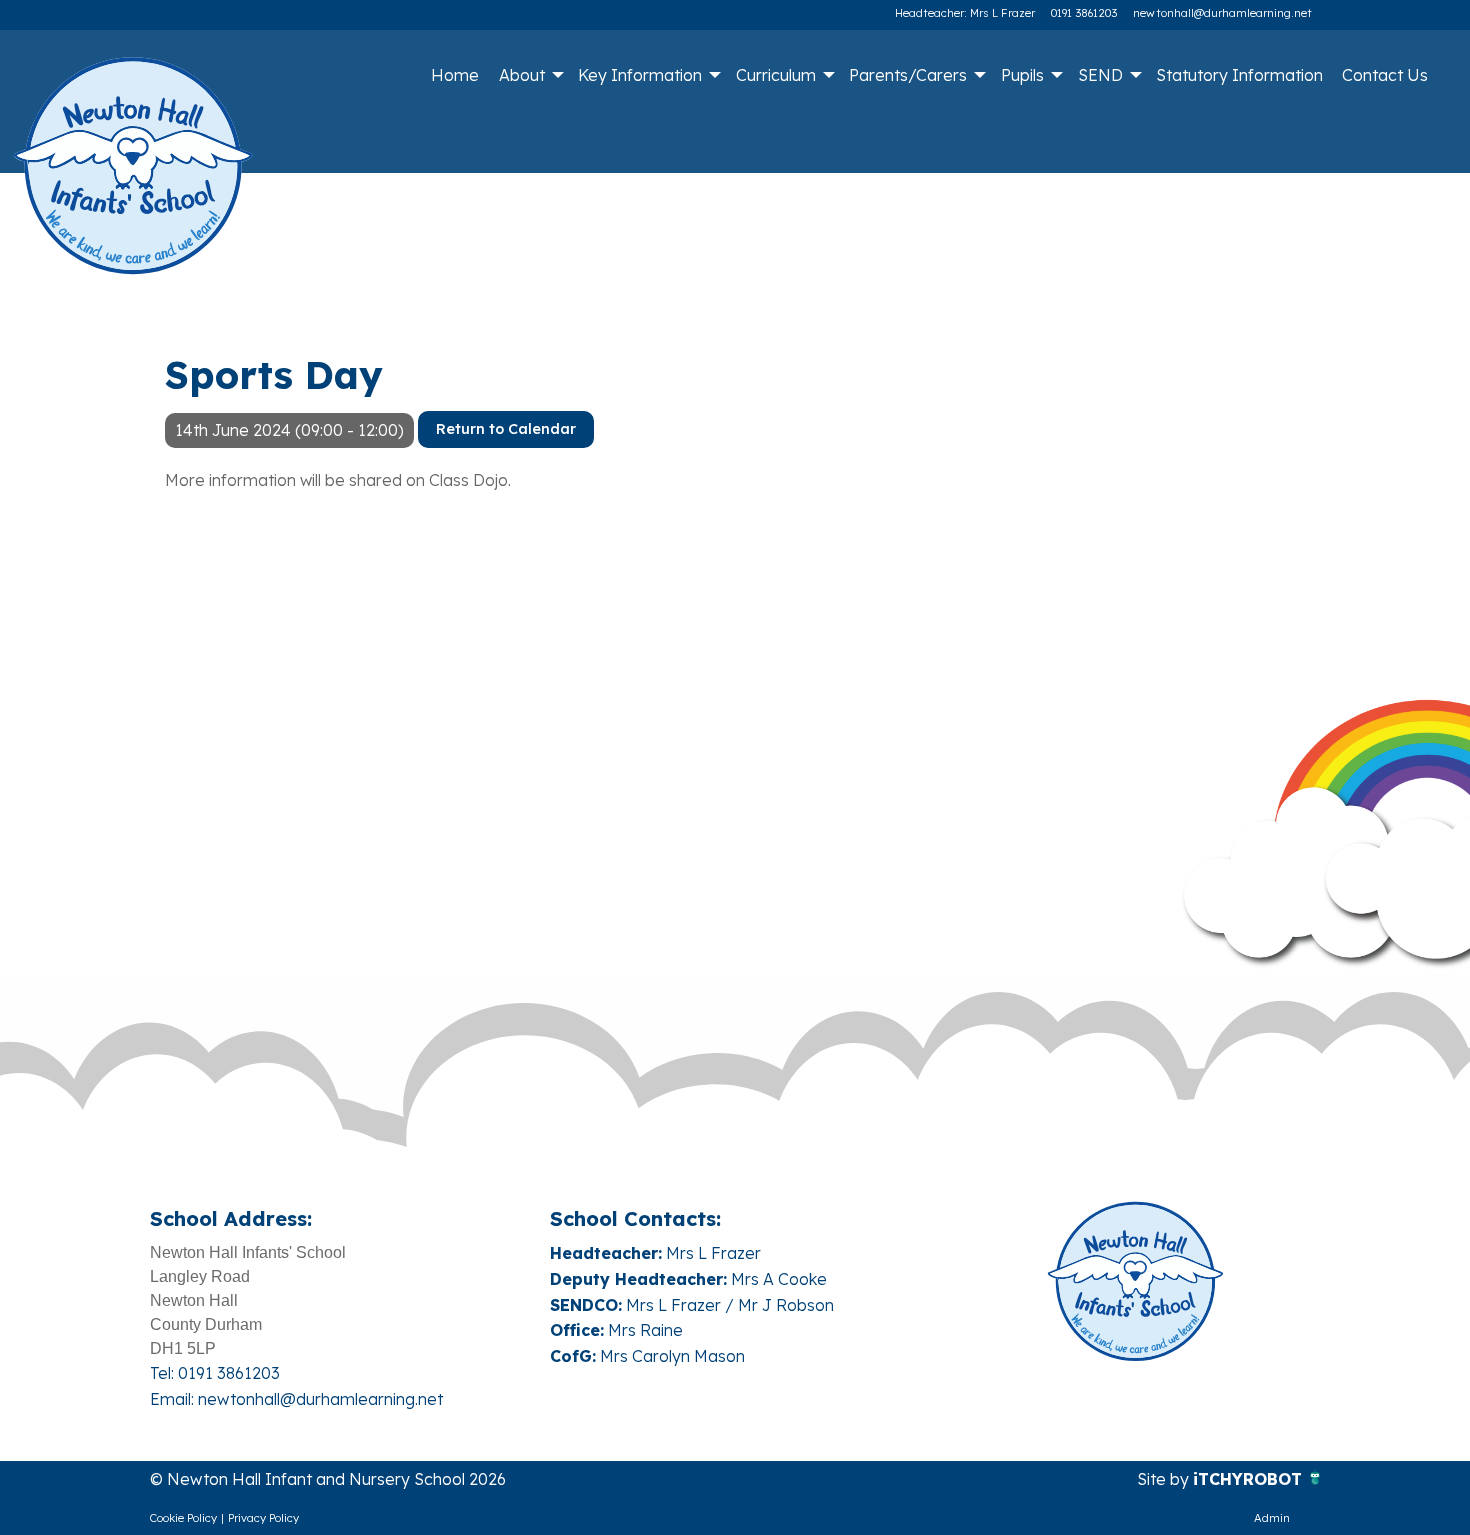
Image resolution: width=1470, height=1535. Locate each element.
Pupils (1022, 75)
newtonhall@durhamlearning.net (1222, 13)
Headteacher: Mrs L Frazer (965, 13)
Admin (1272, 1518)
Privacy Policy (263, 1518)
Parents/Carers (908, 75)
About (522, 75)
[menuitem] (455, 75)
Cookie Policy (183, 1518)
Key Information (640, 75)
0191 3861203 (1084, 13)
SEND (1100, 75)
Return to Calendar (506, 429)
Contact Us (1385, 75)
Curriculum (776, 75)
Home (455, 75)
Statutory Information (1239, 75)
